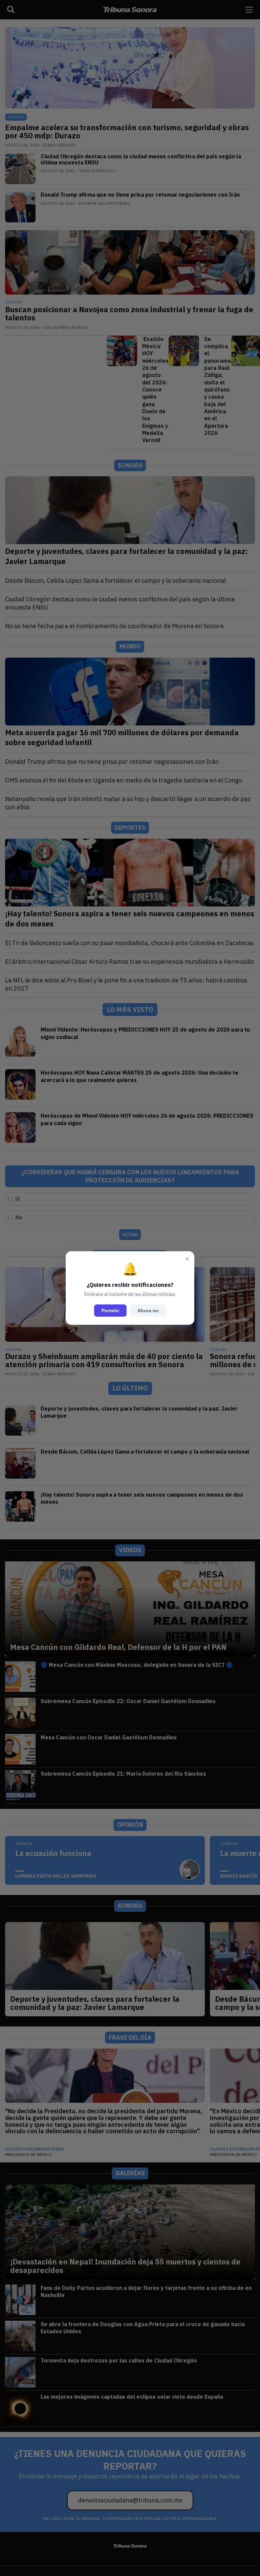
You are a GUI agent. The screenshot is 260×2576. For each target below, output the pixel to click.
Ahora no (148, 1311)
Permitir (110, 1311)
